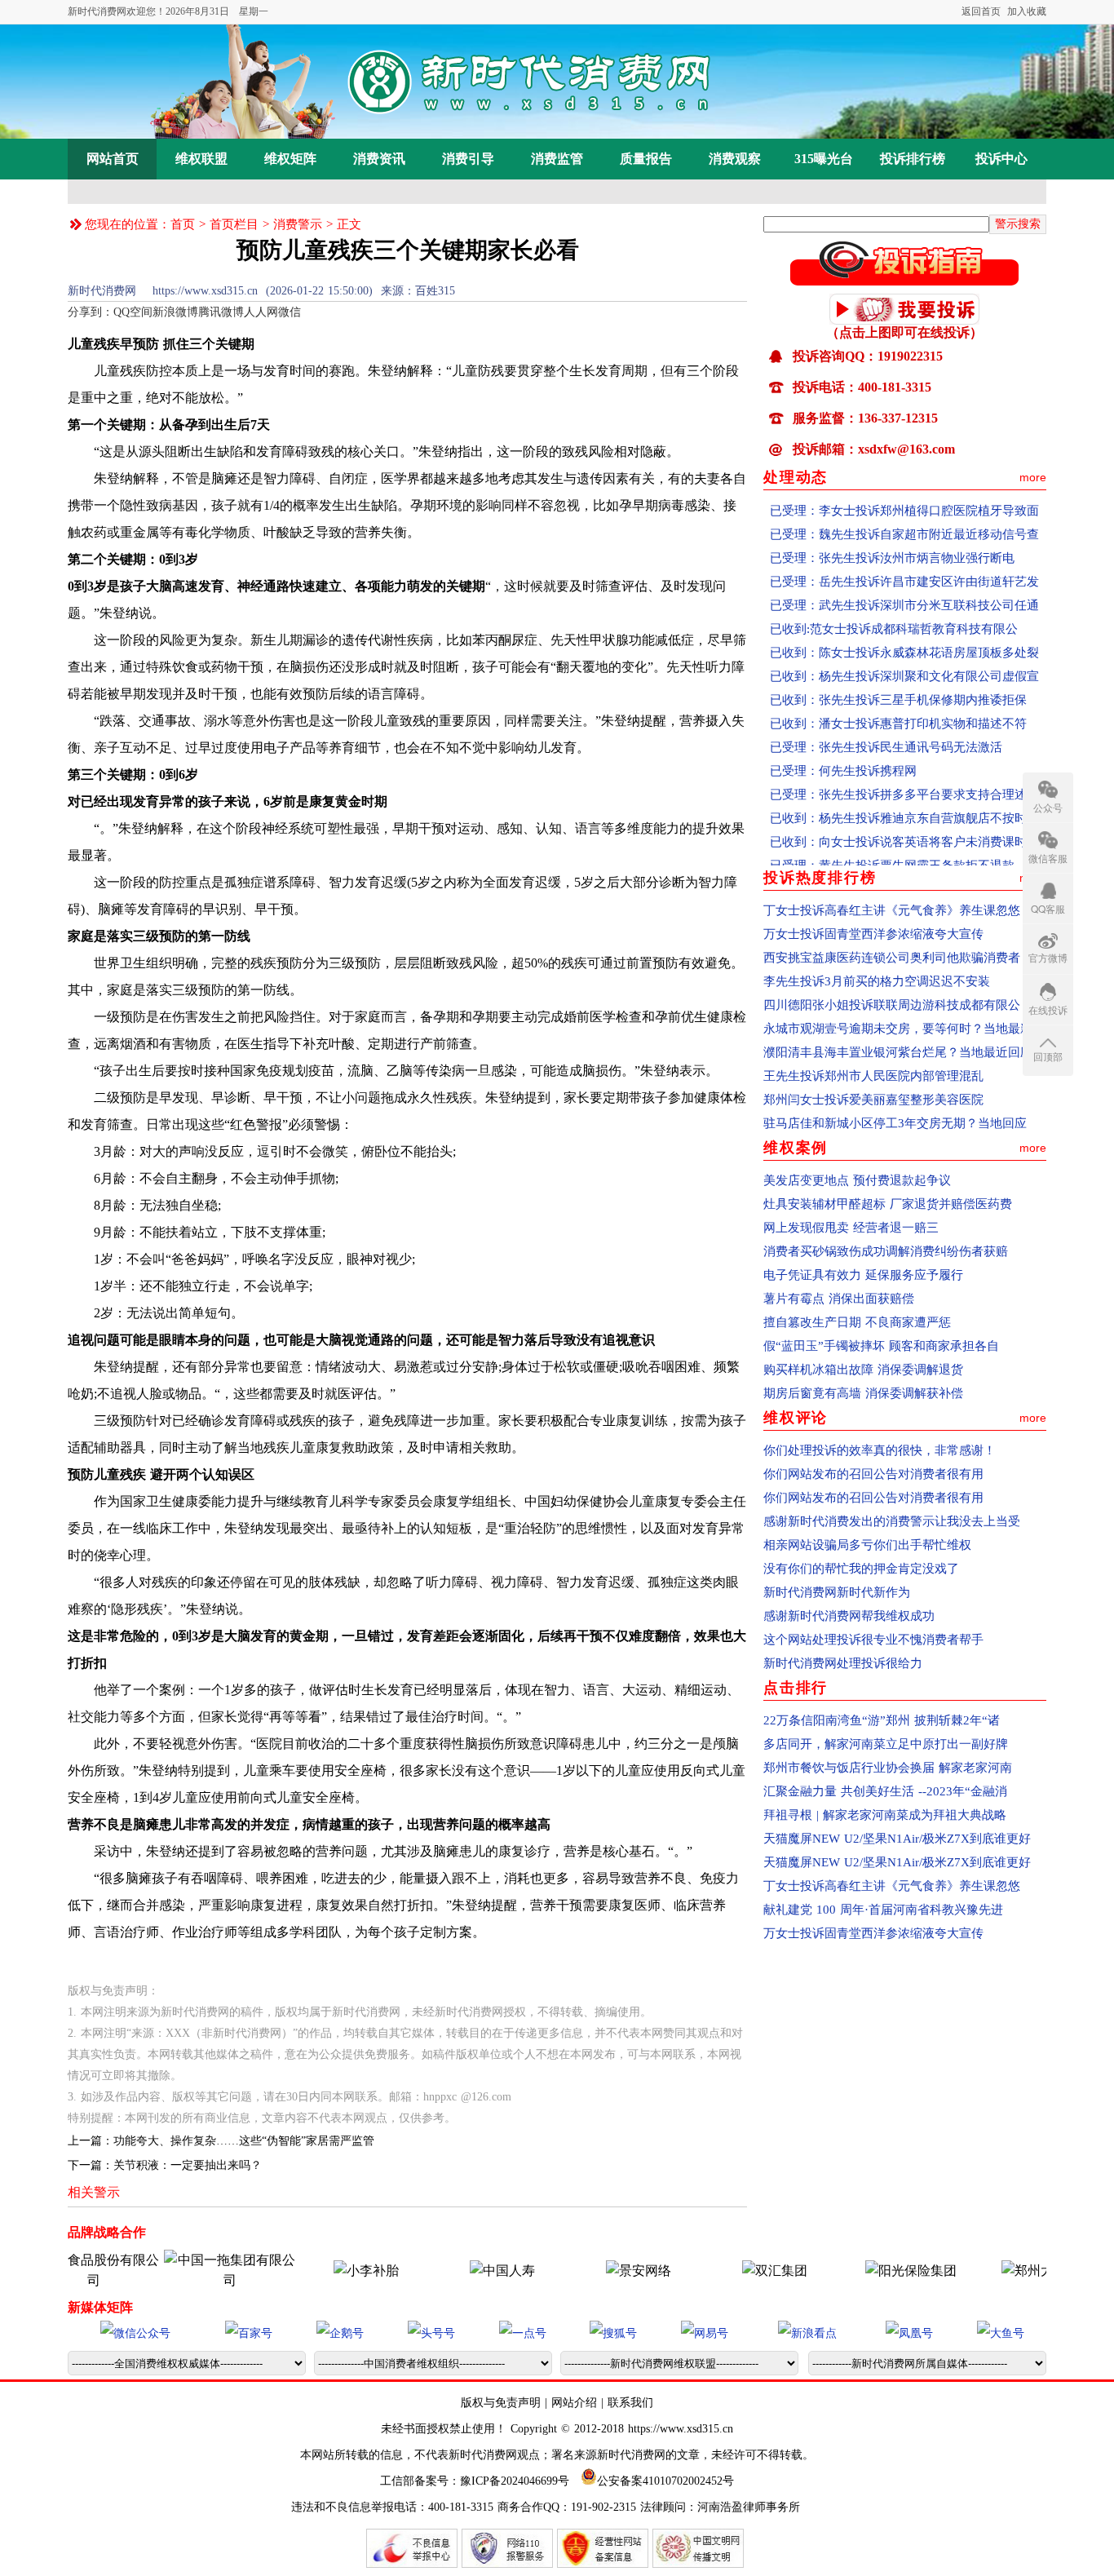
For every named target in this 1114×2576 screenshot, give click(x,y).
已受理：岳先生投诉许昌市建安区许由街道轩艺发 (904, 549)
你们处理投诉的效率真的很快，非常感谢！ (880, 1450)
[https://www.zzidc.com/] (593, 2271)
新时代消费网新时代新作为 (837, 1592)
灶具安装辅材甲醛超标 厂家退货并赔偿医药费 (888, 1204)
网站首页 (113, 159)
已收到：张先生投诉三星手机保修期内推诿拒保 (898, 667)
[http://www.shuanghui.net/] (729, 2271)
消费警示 (298, 224)
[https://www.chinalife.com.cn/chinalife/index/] (457, 2271)
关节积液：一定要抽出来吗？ (188, 2165)
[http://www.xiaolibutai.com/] (320, 2271)
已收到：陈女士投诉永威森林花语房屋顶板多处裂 (904, 620)
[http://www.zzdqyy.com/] (1001, 2271)
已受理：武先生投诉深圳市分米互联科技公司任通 (904, 573)
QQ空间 (133, 312)
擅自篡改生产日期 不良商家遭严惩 (857, 1322)
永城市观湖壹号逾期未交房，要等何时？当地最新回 (904, 1029)
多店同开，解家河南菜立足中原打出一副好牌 (886, 1744)
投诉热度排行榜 (820, 878)
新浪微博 (175, 312)
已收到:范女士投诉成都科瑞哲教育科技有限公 (894, 596)
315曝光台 (824, 159)
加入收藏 (1027, 11)
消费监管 (557, 159)
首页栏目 (234, 224)
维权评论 (796, 1418)
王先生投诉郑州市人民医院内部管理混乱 (873, 1076)
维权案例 (796, 1148)
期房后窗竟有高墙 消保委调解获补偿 (863, 1393)
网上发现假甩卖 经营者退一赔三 (851, 1228)
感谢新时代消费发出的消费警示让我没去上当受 (892, 1521)
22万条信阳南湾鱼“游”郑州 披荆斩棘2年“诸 (882, 1720)
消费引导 (468, 159)
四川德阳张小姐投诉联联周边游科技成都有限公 (892, 1005)
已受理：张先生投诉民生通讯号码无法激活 (886, 715)
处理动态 (796, 477)
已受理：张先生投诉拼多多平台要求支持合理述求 (904, 762)
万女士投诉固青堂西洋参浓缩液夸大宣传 (873, 934)
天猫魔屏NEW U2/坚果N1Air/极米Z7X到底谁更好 (897, 1839)
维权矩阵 (290, 159)
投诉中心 (1001, 159)
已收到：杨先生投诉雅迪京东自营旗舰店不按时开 (904, 786)
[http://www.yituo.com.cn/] (184, 2280)
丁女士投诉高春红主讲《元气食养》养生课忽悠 (892, 910)
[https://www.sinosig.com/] (865, 2271)
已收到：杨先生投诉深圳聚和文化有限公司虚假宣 (904, 644)
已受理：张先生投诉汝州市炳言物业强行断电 (892, 525)
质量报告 (646, 159)
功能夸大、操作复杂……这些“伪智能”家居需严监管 (244, 2141)
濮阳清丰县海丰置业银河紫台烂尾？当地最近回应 (898, 1052)
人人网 (261, 312)
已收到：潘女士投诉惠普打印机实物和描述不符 (898, 691)
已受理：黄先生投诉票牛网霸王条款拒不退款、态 (904, 833)
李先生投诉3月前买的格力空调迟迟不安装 (877, 981)
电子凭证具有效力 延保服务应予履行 (863, 1275)
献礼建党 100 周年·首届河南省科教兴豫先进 (883, 1910)
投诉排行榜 (913, 159)
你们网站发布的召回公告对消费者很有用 (873, 1474)
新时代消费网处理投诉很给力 (843, 1663)
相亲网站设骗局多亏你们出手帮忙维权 (867, 1545)
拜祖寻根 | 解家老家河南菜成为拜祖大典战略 (885, 1815)
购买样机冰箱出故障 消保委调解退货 (863, 1370)
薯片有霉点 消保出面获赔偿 (839, 1299)
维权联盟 (201, 159)
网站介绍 (574, 2403)
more (1033, 477)
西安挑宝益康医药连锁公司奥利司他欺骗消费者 (892, 958)
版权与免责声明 (503, 2403)
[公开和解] (904, 281)
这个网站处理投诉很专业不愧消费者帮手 (873, 1640)
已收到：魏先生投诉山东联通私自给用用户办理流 (904, 856)
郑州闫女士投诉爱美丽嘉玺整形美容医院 (873, 1100)
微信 (290, 312)
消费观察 (735, 159)
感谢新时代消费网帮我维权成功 (849, 1616)
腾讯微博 (221, 312)
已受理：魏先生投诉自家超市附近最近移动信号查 (904, 502)
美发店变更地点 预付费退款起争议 (857, 1180)
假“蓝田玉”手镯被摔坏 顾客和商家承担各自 (881, 1346)
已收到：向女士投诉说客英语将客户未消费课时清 (904, 809)
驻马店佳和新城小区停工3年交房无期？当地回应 (895, 1123)
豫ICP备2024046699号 (515, 2481)
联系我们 (630, 2403)
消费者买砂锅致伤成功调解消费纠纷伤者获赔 (886, 1251)
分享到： (91, 312)
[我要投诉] (904, 320)
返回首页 (981, 11)
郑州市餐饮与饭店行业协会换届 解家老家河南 (888, 1768)
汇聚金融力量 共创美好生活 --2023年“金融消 (885, 1791)
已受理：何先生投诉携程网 (843, 738)
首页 (183, 224)
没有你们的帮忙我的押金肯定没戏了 (861, 1569)
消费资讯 (379, 159)
